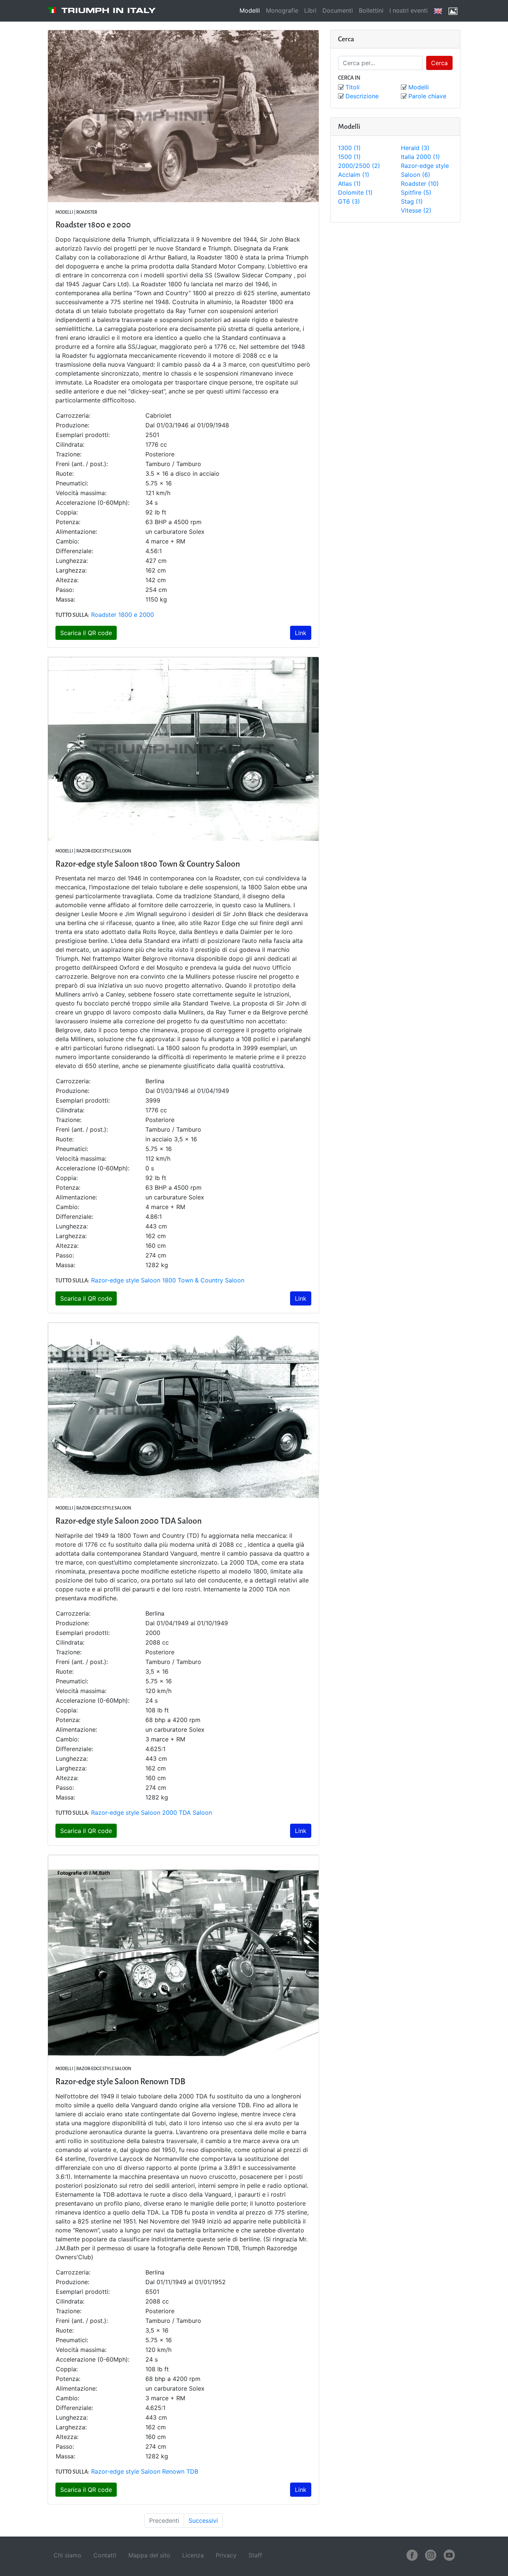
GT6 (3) (349, 201)
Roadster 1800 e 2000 (123, 615)
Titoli (353, 87)
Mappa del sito (149, 2555)
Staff (255, 2555)
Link (301, 633)
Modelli (250, 10)
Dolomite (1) (355, 192)
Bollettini (371, 10)
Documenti (338, 10)
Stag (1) (412, 201)
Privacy (226, 2555)
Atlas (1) (349, 184)
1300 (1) (349, 148)
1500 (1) (349, 157)
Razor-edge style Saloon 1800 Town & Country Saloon (168, 1280)
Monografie (282, 10)
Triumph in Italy (109, 10)
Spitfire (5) (416, 192)
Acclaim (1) (354, 175)
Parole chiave (427, 96)
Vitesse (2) (416, 210)
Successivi (203, 2521)
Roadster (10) (420, 184)
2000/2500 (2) (359, 166)
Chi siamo (67, 2555)
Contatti (105, 2555)
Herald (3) (415, 148)
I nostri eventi (409, 10)
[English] (438, 11)
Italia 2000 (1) (420, 157)
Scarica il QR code (86, 633)
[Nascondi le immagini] (453, 11)
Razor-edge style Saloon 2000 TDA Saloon (152, 1813)
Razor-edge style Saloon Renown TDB (145, 2471)
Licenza (193, 2555)
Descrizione (362, 96)
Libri (310, 10)
